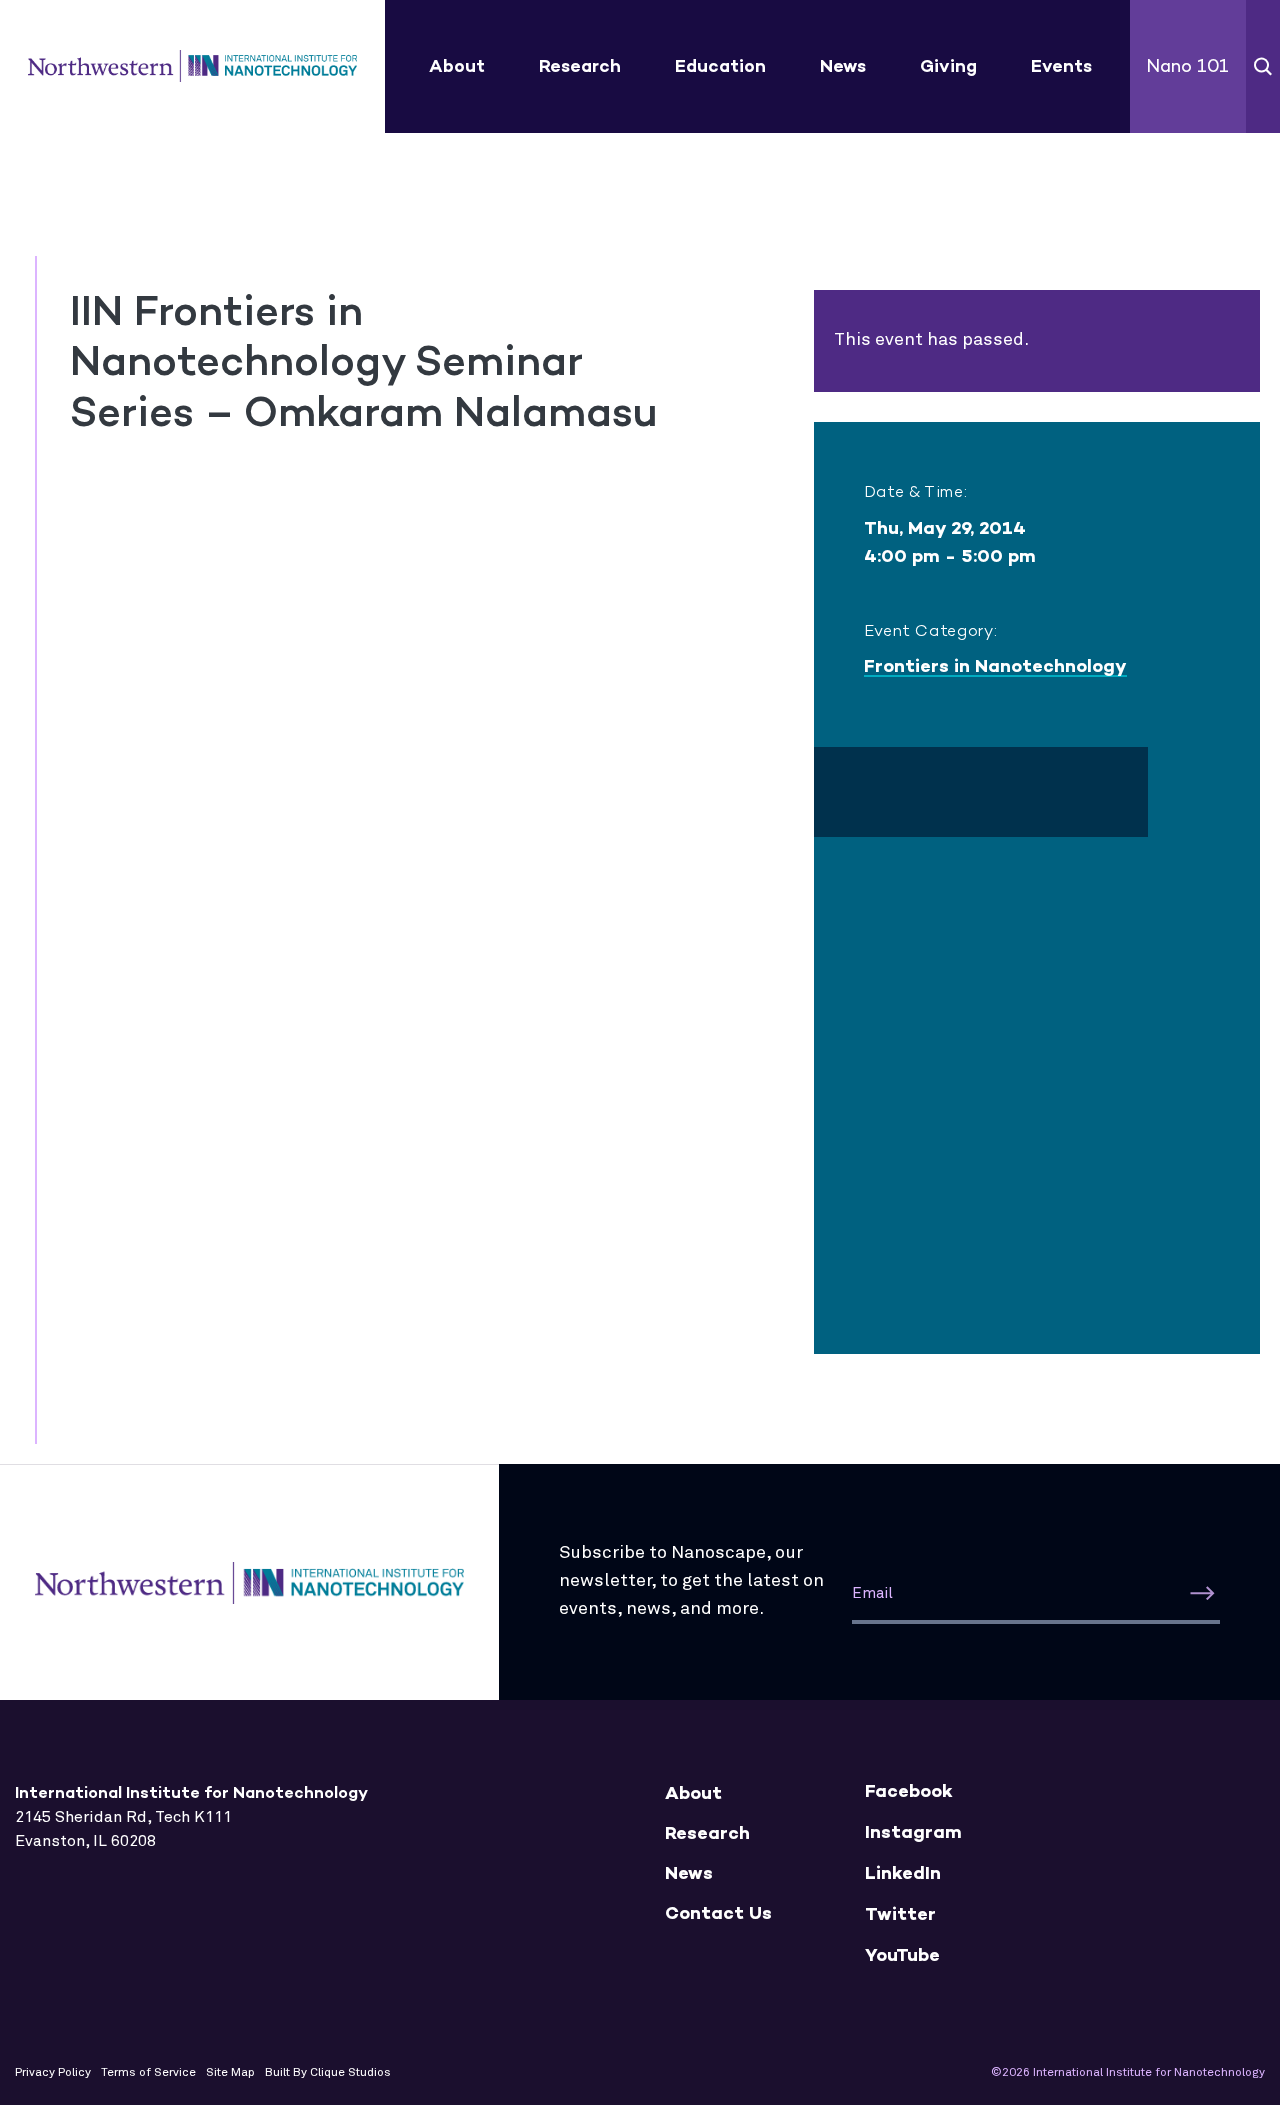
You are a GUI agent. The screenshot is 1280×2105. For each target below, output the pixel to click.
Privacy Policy (53, 2073)
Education (720, 66)
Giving (948, 66)
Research (580, 66)
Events (1061, 66)
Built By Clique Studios (328, 2073)
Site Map (230, 2073)
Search (1263, 66)
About (457, 66)
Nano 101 (1187, 66)
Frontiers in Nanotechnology (995, 666)
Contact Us (718, 1913)
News (843, 66)
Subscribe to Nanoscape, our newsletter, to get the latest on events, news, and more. (691, 1581)
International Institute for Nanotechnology (192, 67)
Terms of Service (148, 2073)
